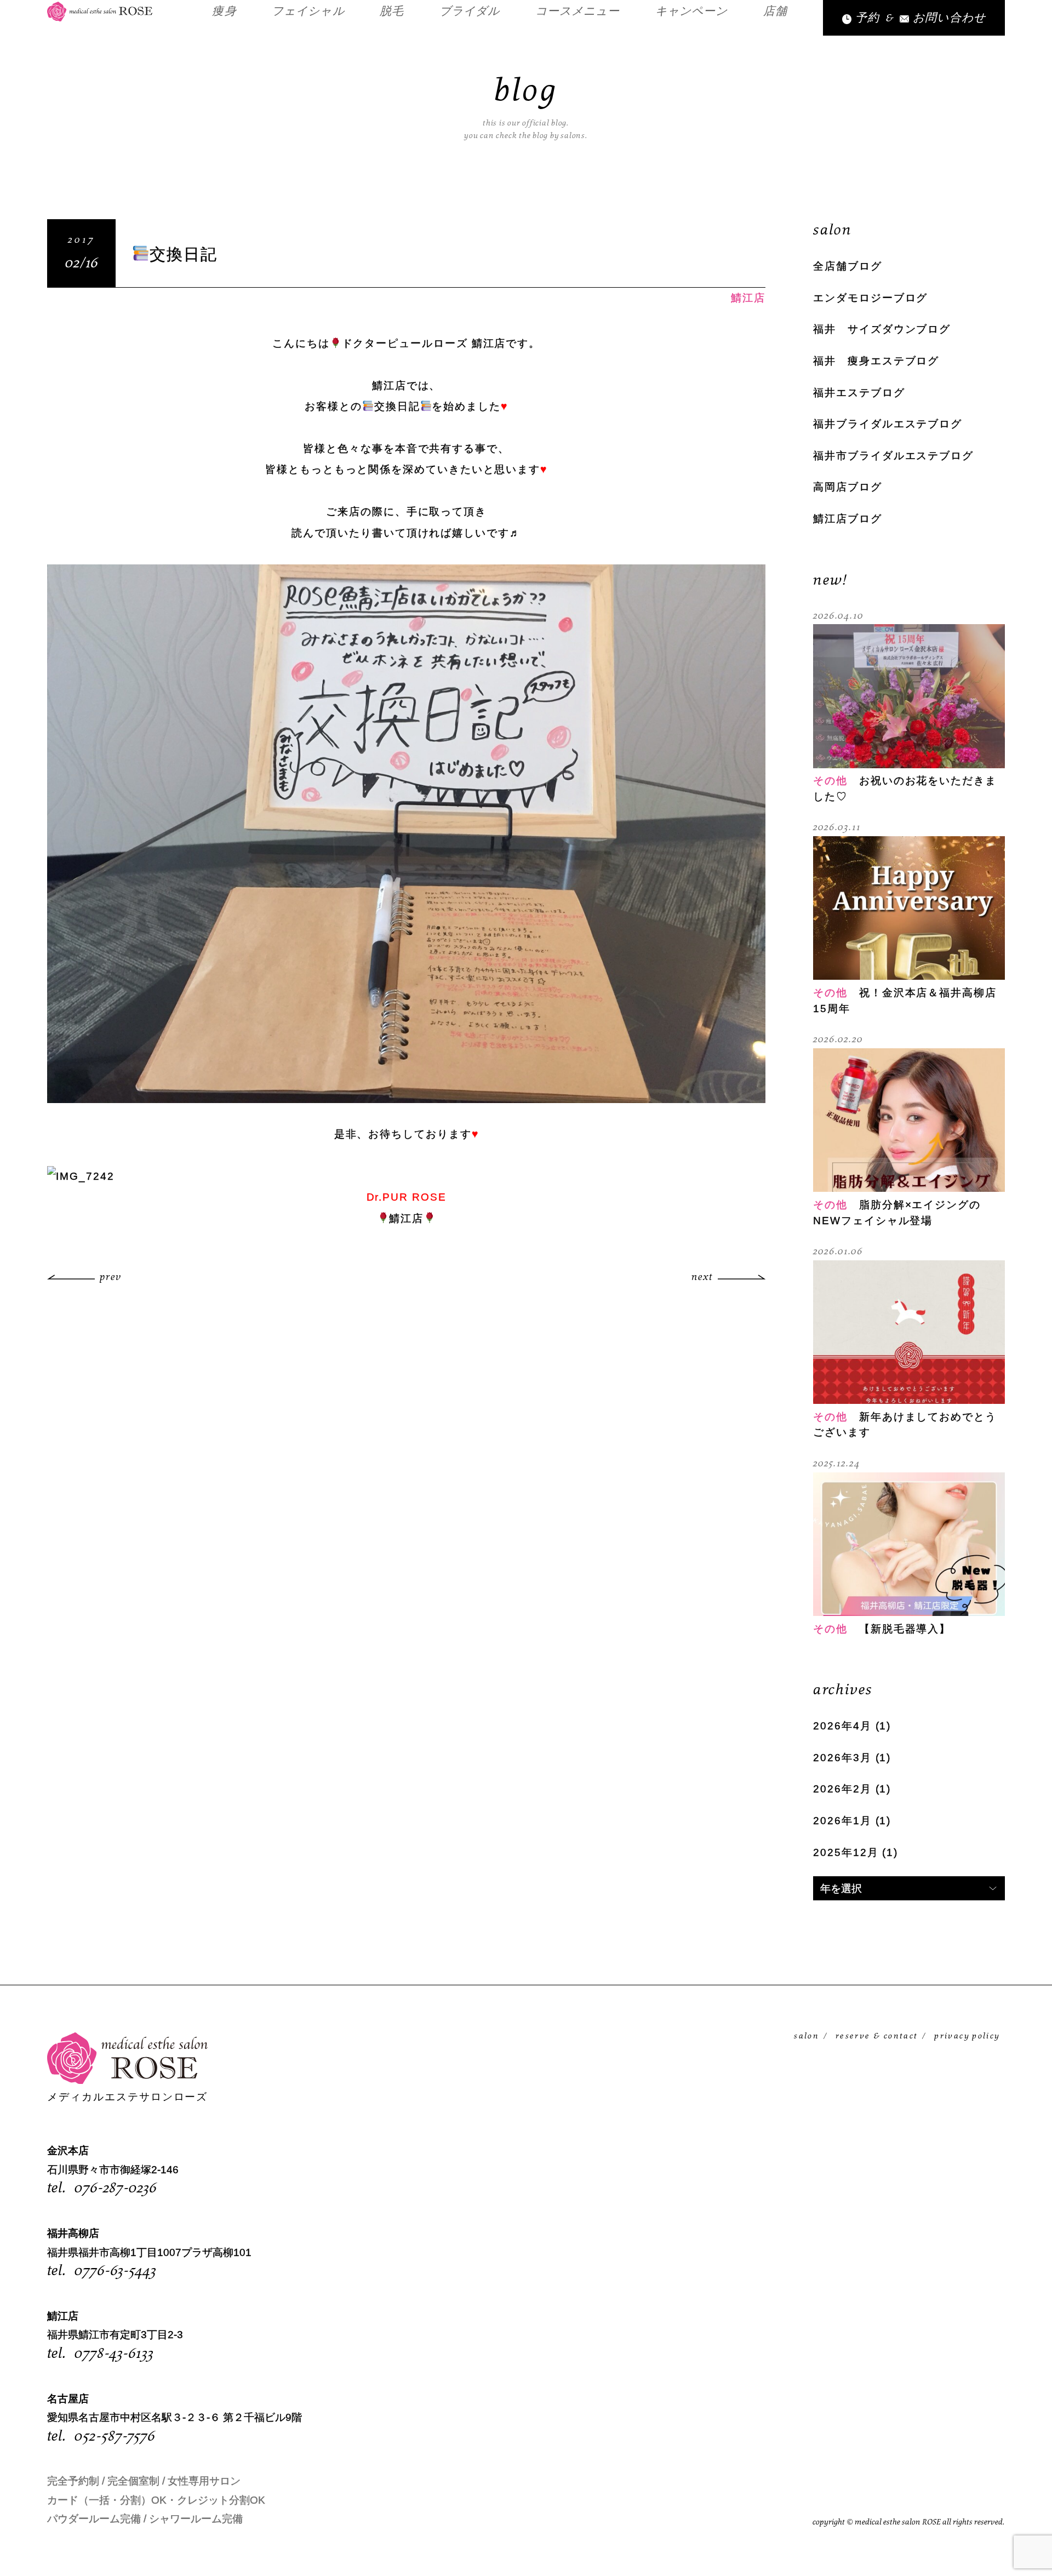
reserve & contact (877, 2036)
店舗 (775, 12)
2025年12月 (846, 1852)
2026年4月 (842, 1726)
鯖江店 (748, 298)
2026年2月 (842, 1789)
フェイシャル (308, 12)
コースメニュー (578, 12)
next (702, 1278)
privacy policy (967, 2036)
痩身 (224, 12)
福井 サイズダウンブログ (882, 329)
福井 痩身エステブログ (876, 361)
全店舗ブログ (848, 266)
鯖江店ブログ (848, 519)
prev (111, 1278)
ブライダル (470, 12)
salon (807, 2036)
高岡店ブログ (848, 487)
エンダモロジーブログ (870, 298)
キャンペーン (691, 12)
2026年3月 (842, 1758)
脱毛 (392, 12)
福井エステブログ (859, 393)
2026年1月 (842, 1821)
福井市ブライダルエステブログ (893, 456)
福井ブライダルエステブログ (888, 424)
